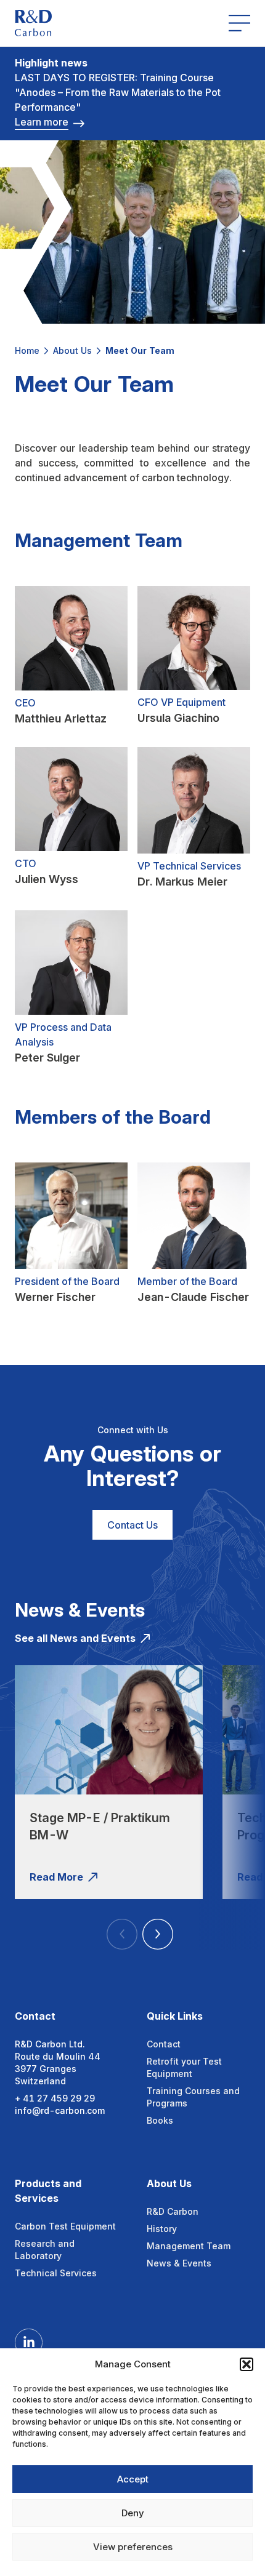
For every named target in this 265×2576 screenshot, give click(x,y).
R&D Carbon (173, 2211)
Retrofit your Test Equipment (184, 2067)
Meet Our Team (140, 350)
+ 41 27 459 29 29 (55, 2098)
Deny (133, 2513)
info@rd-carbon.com (60, 2110)
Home (27, 350)
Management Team (189, 2246)
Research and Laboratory (45, 2250)
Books (160, 2120)
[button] (247, 2364)
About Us (72, 350)
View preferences (133, 2547)
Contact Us (132, 1525)
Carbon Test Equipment (65, 2226)
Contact (164, 2044)
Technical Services (56, 2273)
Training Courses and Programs (193, 2097)
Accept (133, 2479)
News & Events (179, 2263)
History (162, 2229)
